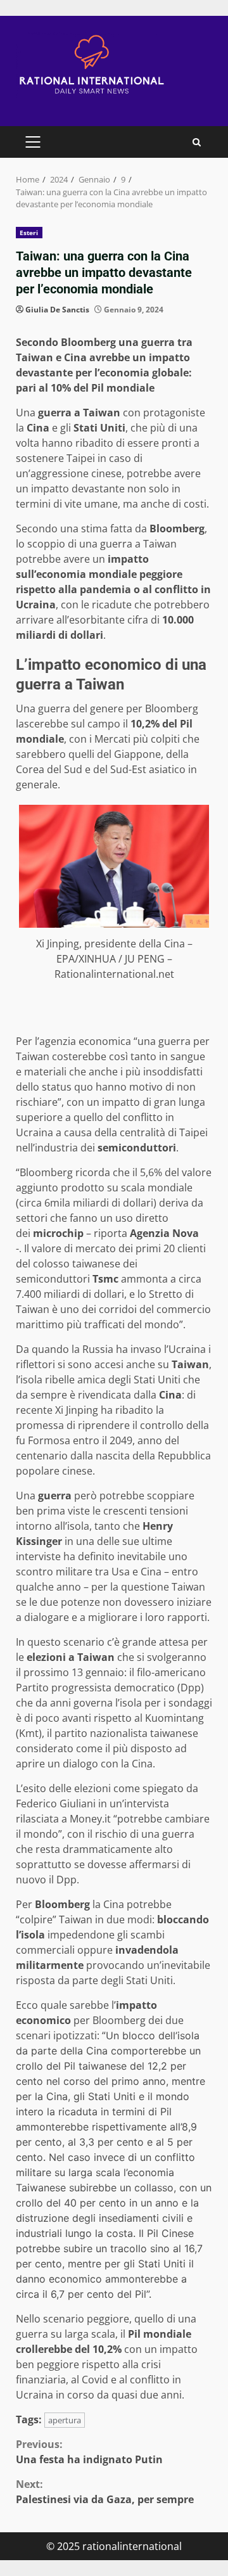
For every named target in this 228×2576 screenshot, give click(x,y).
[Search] (197, 142)
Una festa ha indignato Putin (89, 2452)
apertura (65, 2420)
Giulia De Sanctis (57, 310)
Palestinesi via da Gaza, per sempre (105, 2492)
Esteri (29, 233)
